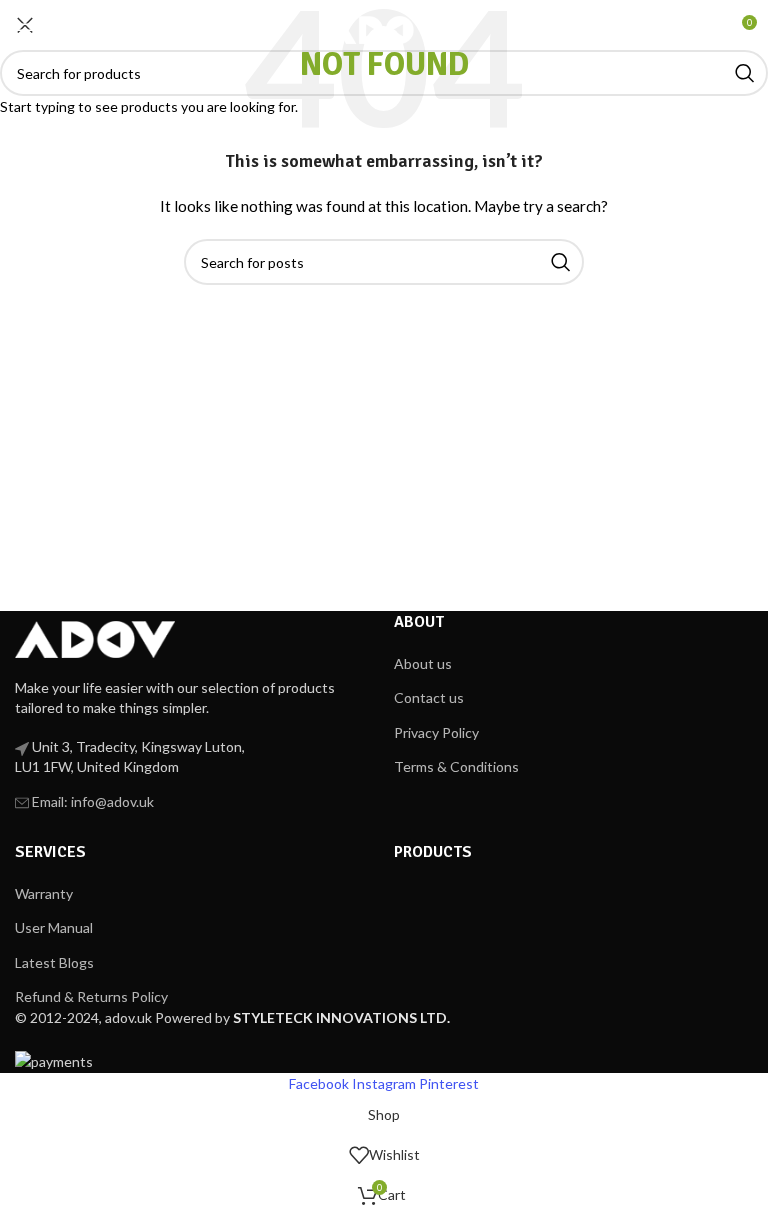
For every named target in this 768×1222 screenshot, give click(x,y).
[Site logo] (384, 28)
